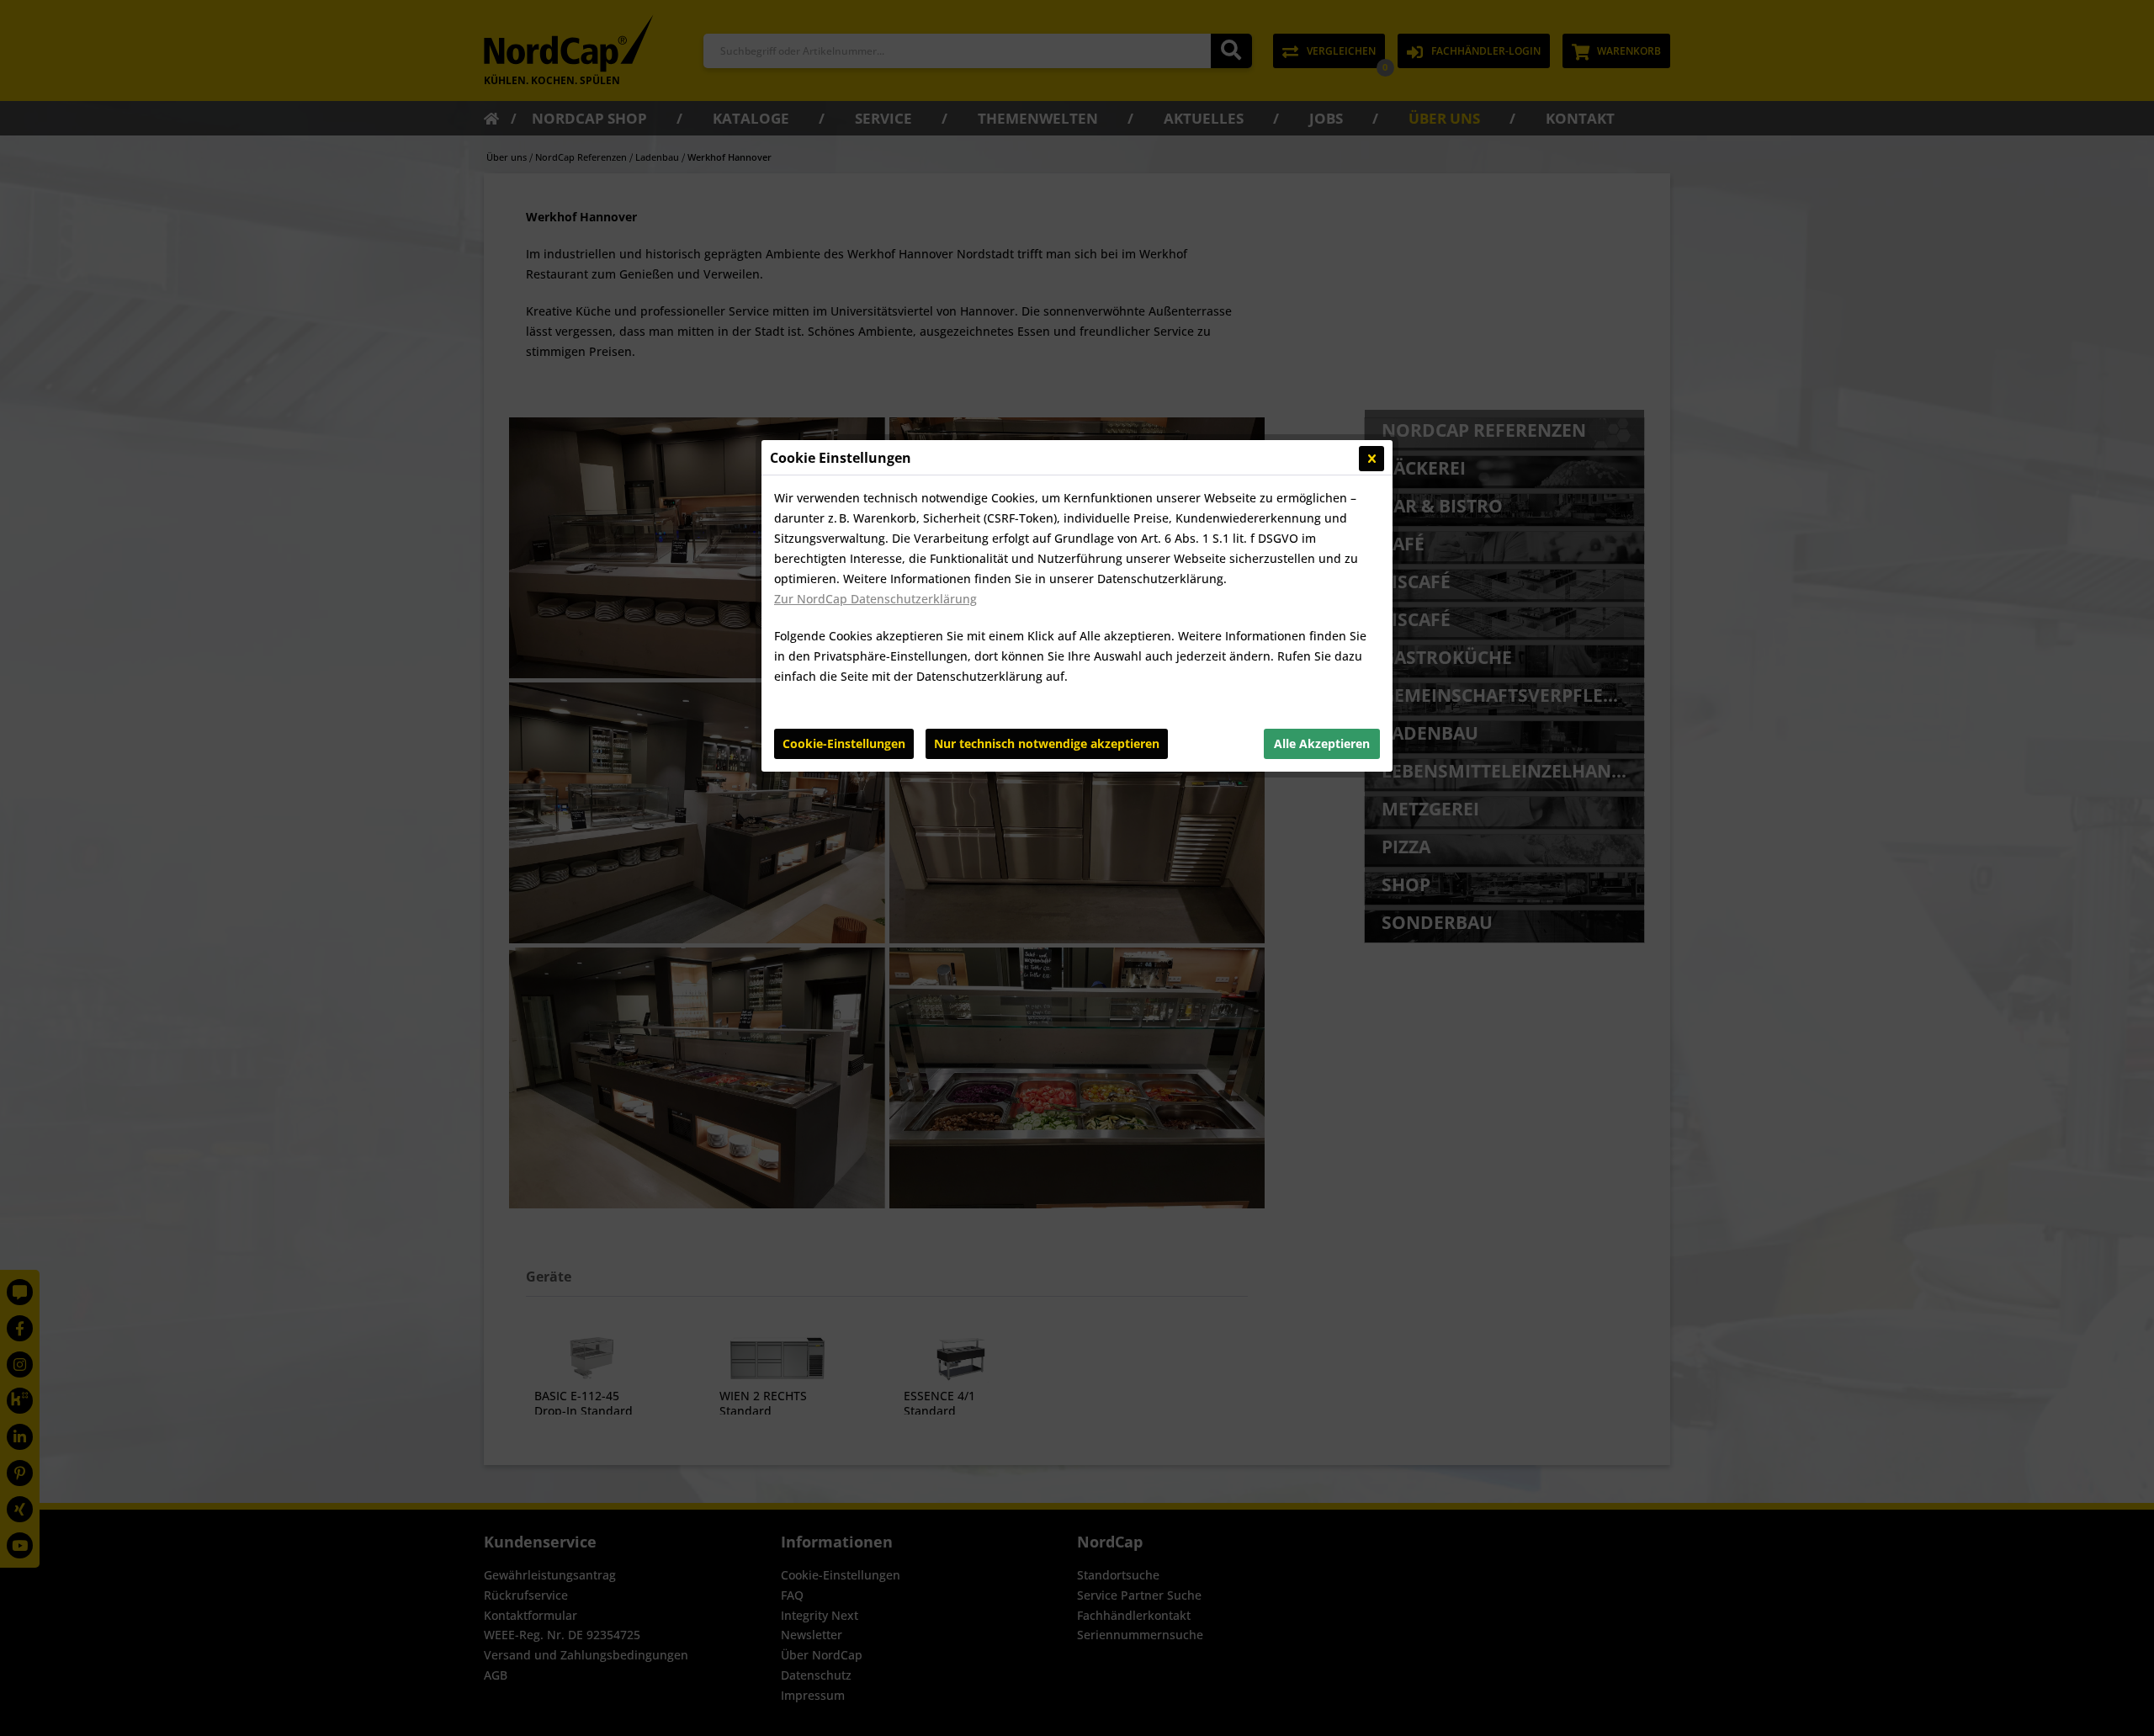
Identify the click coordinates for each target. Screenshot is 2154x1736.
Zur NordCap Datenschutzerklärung (875, 599)
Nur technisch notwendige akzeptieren (1047, 743)
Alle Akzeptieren (1322, 743)
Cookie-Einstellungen (844, 743)
